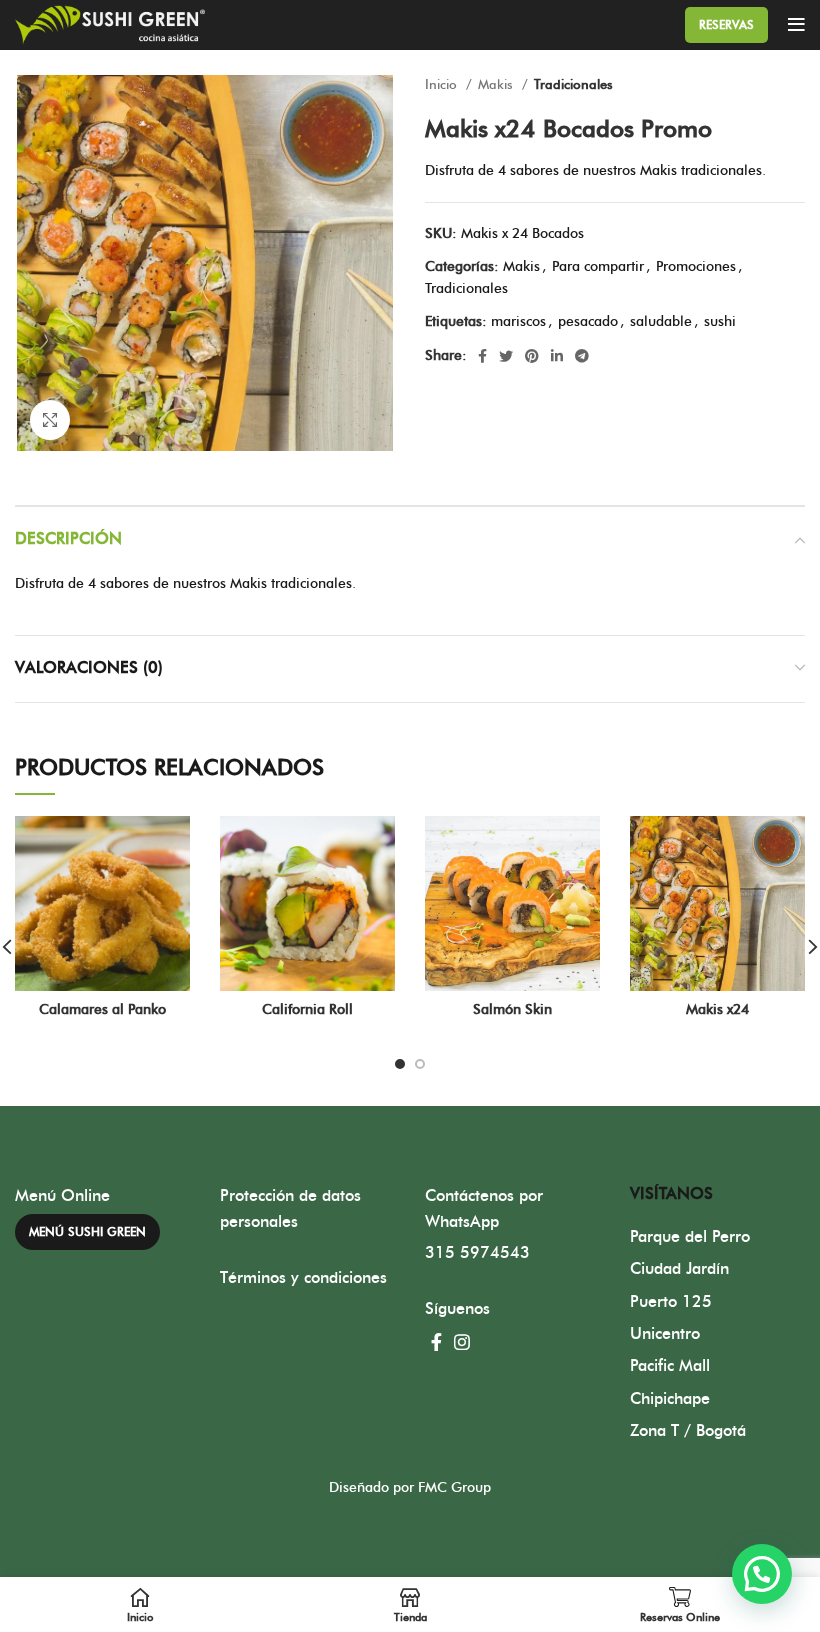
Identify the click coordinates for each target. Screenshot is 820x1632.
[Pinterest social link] (532, 356)
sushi (720, 322)
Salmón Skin (512, 1010)
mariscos (518, 322)
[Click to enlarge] (50, 420)
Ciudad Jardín (679, 1269)
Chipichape (670, 1399)
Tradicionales (573, 85)
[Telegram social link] (582, 356)
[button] (762, 1574)
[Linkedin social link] (557, 356)
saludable (661, 322)
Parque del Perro (690, 1237)
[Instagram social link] (462, 1342)
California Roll (307, 1010)
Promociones (696, 267)
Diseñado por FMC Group (410, 1488)
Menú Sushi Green (87, 1232)
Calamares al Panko (102, 1010)
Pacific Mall (670, 1366)
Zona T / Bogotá (688, 1431)
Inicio (443, 85)
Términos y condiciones (303, 1278)
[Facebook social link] (482, 356)
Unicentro (665, 1334)
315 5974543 (477, 1253)
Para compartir (598, 267)
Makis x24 (717, 1010)
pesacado (588, 322)
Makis (497, 85)
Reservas (726, 25)
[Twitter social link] (506, 356)
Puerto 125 (671, 1302)
